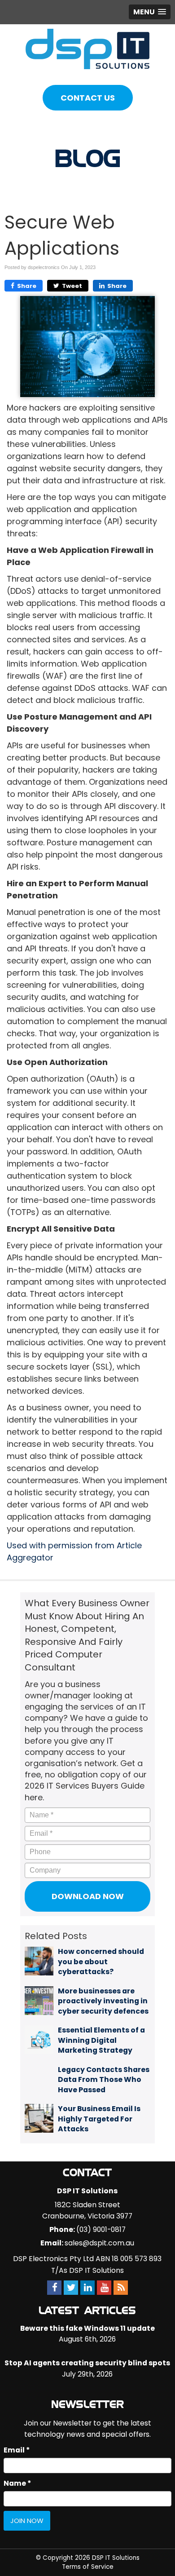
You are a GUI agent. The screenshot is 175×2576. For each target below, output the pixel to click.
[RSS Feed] (121, 2287)
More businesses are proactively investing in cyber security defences (103, 2001)
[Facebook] (54, 2287)
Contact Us (88, 98)
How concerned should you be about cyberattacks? (101, 1962)
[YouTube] (104, 2287)
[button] (150, 12)
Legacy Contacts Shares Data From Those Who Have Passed (104, 2080)
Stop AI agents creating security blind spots (87, 2363)
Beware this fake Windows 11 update (87, 2328)
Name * (17, 2483)
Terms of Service (88, 2567)
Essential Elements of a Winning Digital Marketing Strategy (101, 2040)
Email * (17, 2450)
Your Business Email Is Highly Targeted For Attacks (99, 2119)
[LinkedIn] (87, 2287)
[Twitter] (71, 2287)
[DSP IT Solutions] (87, 48)
